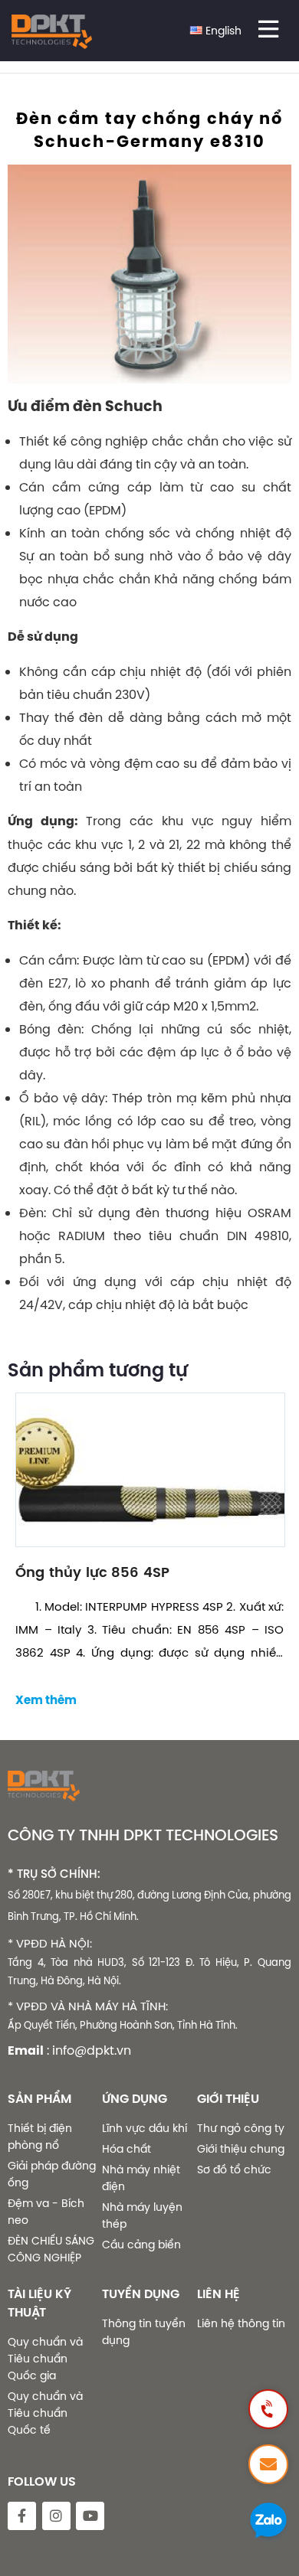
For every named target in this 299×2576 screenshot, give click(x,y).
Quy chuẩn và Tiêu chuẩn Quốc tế (45, 2413)
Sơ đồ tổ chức (234, 2170)
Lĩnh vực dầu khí (145, 2128)
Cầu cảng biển (141, 2245)
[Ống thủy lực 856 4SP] (149, 1469)
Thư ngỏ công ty (241, 2128)
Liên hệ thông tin (241, 2323)
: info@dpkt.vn (89, 2050)
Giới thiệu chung (241, 2149)
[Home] (52, 34)
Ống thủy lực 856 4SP (92, 1572)
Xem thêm (46, 1700)
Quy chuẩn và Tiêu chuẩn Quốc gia (45, 2359)
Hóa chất (127, 2149)
